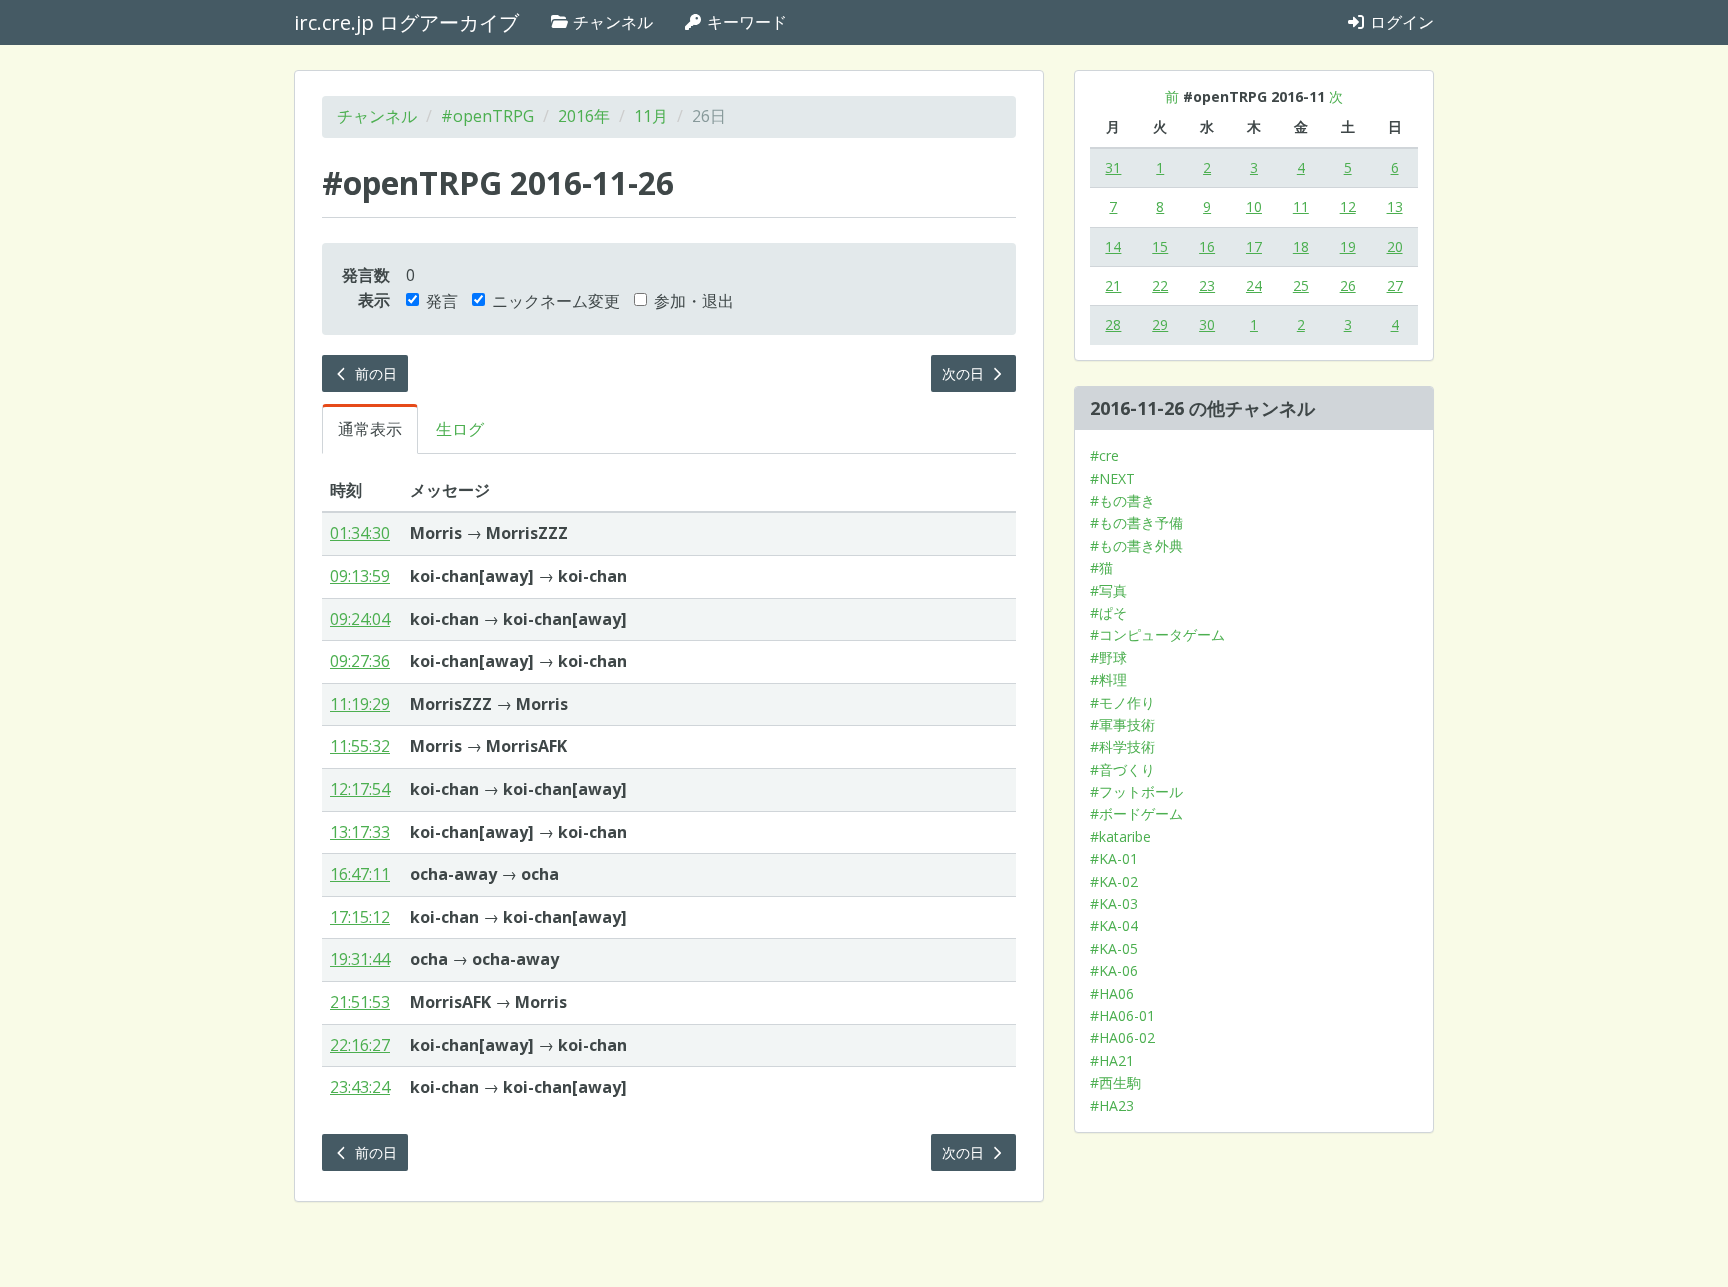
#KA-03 (1114, 903)
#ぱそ (1108, 612)
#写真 (1108, 590)
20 (1395, 246)
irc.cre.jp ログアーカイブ (406, 22)
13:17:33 (360, 832)
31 (1113, 167)
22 (1160, 285)
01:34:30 (360, 533)
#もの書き (1122, 500)
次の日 (965, 373)
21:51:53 (360, 1002)
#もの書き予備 (1136, 522)
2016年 (584, 116)
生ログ (460, 429)
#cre (1104, 455)
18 (1301, 246)
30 (1207, 324)
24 (1254, 285)
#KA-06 (1114, 970)
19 (1348, 246)
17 (1254, 246)
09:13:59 (360, 576)
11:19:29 (360, 704)
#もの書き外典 (1136, 545)
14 (1113, 246)
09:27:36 (360, 661)
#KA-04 (1114, 925)
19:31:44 (360, 959)
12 (1348, 206)
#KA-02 (1114, 881)
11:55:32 (360, 746)
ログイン (1400, 22)
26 (1348, 285)
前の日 (374, 373)
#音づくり (1122, 769)
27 (1395, 285)
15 (1160, 246)
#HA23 (1112, 1105)
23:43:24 (360, 1087)
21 (1113, 285)
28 (1113, 324)
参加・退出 (694, 301)
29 (1160, 324)
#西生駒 (1115, 1082)
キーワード (745, 22)
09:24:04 (360, 619)
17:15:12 (360, 917)
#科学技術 (1122, 746)
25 (1301, 285)
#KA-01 (1114, 858)
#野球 (1108, 657)
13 (1395, 206)
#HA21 (1112, 1060)
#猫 (1101, 567)
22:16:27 (360, 1045)
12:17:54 (360, 789)
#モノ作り (1122, 702)
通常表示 (370, 429)
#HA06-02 (1122, 1037)
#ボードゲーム (1136, 813)
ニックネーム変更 (556, 301)
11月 (651, 116)
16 (1207, 246)
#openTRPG (487, 116)
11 (1301, 206)
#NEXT (1112, 478)
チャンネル (611, 22)
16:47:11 (360, 874)
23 (1207, 285)
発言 (442, 301)
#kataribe (1120, 836)
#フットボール (1136, 791)
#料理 (1108, 679)
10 (1254, 206)
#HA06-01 (1122, 1015)
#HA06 (1112, 993)
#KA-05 (1114, 948)
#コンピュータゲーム (1157, 634)
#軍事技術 (1122, 724)
